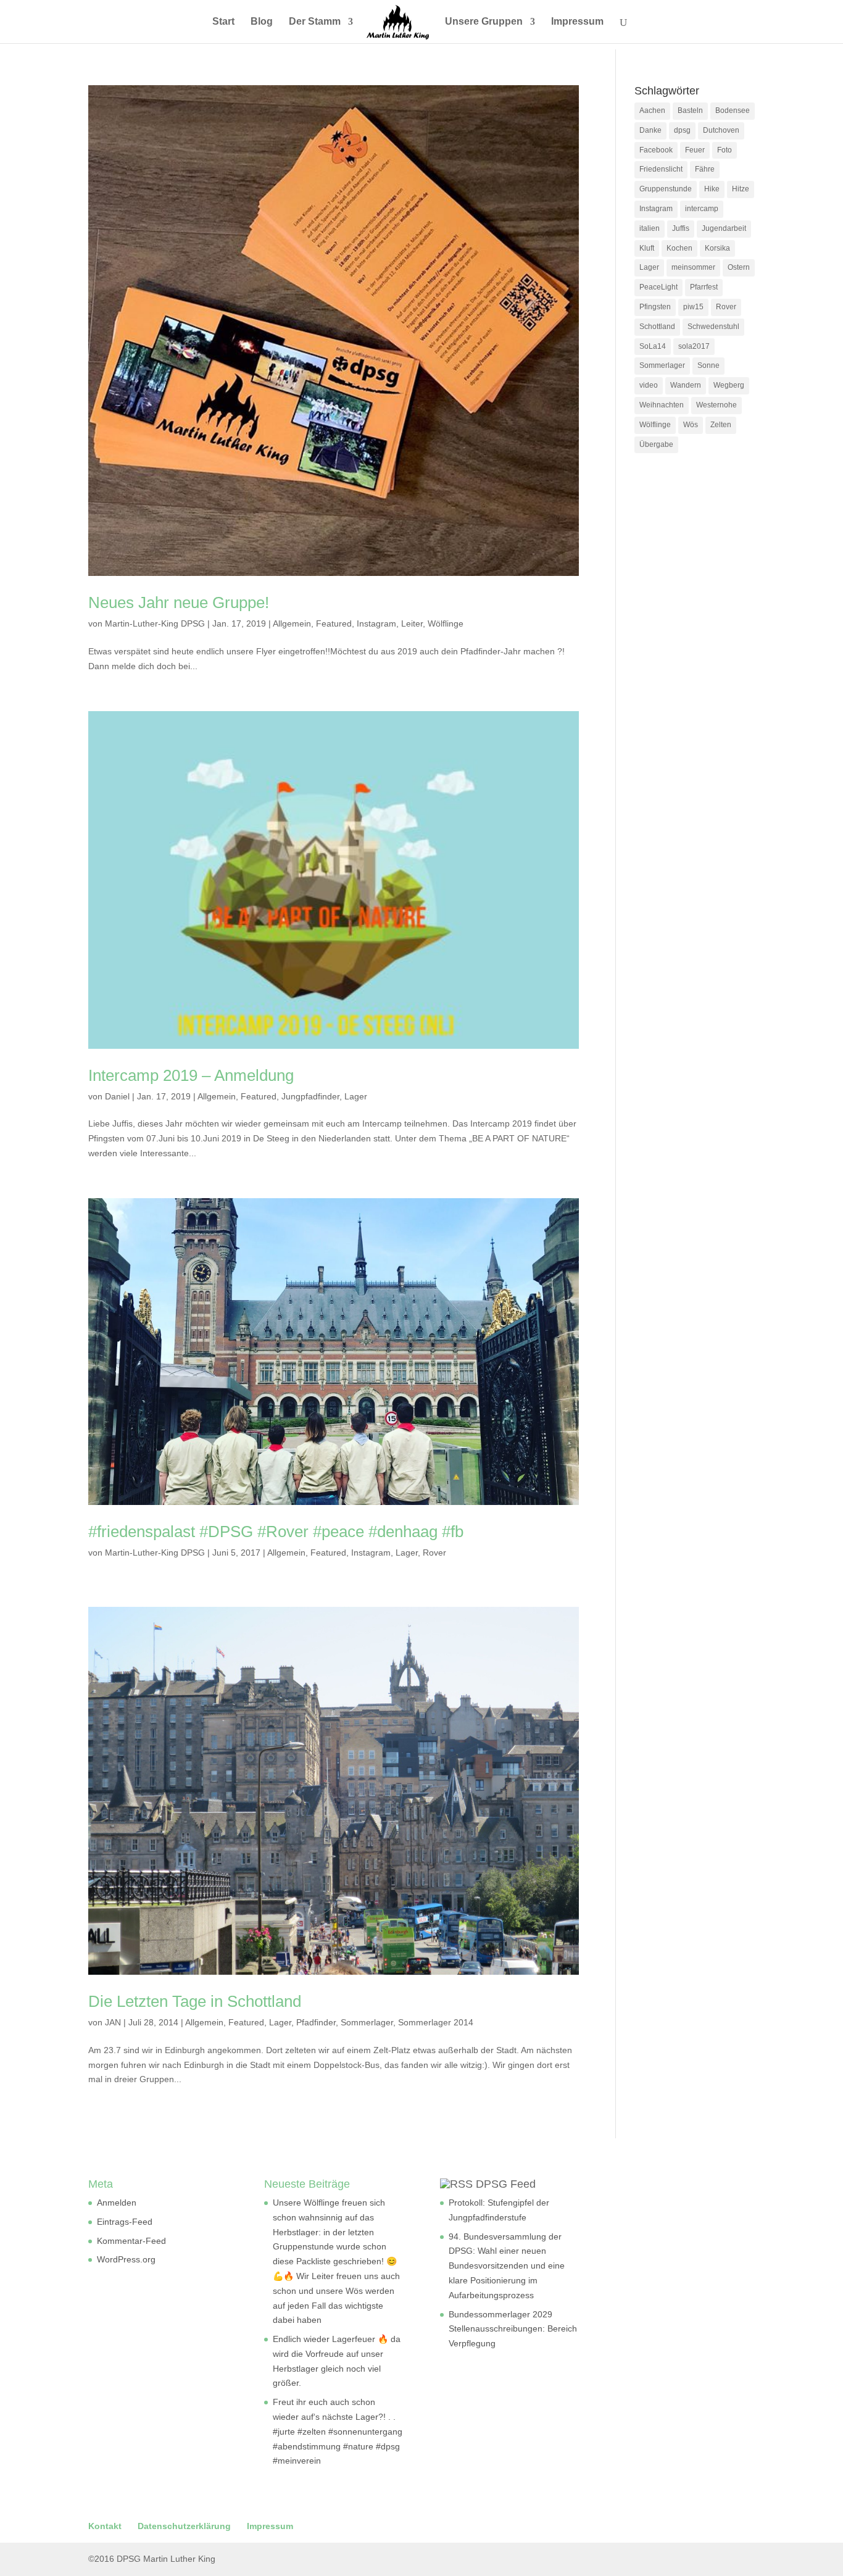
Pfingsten (655, 307)
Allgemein (292, 623)
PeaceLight (658, 287)
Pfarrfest (704, 287)
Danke (650, 130)
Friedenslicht (661, 169)
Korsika (717, 248)
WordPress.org (126, 2259)
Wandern (686, 385)
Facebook (656, 150)
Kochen (679, 248)
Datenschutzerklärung (184, 2526)
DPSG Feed (506, 2184)
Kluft (647, 248)
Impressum (577, 22)
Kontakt (105, 2526)
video (649, 385)
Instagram (376, 623)
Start (223, 22)
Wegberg (729, 385)
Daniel (117, 1096)
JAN (113, 2022)
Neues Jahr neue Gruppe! (179, 602)
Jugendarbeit (724, 228)
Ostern (739, 267)
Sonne (708, 365)
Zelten (721, 425)
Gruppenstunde (666, 189)
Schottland (657, 327)
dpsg (682, 130)
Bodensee (733, 110)
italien (650, 228)
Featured (334, 623)
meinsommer (693, 267)
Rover (434, 1553)
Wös (691, 425)
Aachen (652, 110)
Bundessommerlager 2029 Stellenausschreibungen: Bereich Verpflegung (513, 2329)
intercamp (702, 209)
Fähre (705, 169)
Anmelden (117, 2203)
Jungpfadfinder (310, 1096)
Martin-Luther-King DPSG (155, 623)
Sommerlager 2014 (436, 2022)
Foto (725, 150)
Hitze (741, 189)
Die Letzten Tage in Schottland (195, 2001)
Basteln (690, 110)
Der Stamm (315, 22)
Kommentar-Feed (131, 2241)
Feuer (695, 150)
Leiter (412, 623)
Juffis (681, 228)
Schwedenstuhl (713, 327)
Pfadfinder (316, 2022)
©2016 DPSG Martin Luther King (152, 2559)
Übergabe (656, 444)
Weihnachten (662, 405)
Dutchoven (721, 130)
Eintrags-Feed (125, 2222)
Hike (712, 189)
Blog (262, 22)
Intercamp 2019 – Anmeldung (191, 1075)
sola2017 (694, 346)
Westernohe (716, 405)
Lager (356, 1096)
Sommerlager (367, 2022)
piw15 (693, 307)
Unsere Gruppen (484, 22)
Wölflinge (446, 623)
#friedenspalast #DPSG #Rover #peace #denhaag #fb (276, 1532)
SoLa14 (653, 346)
